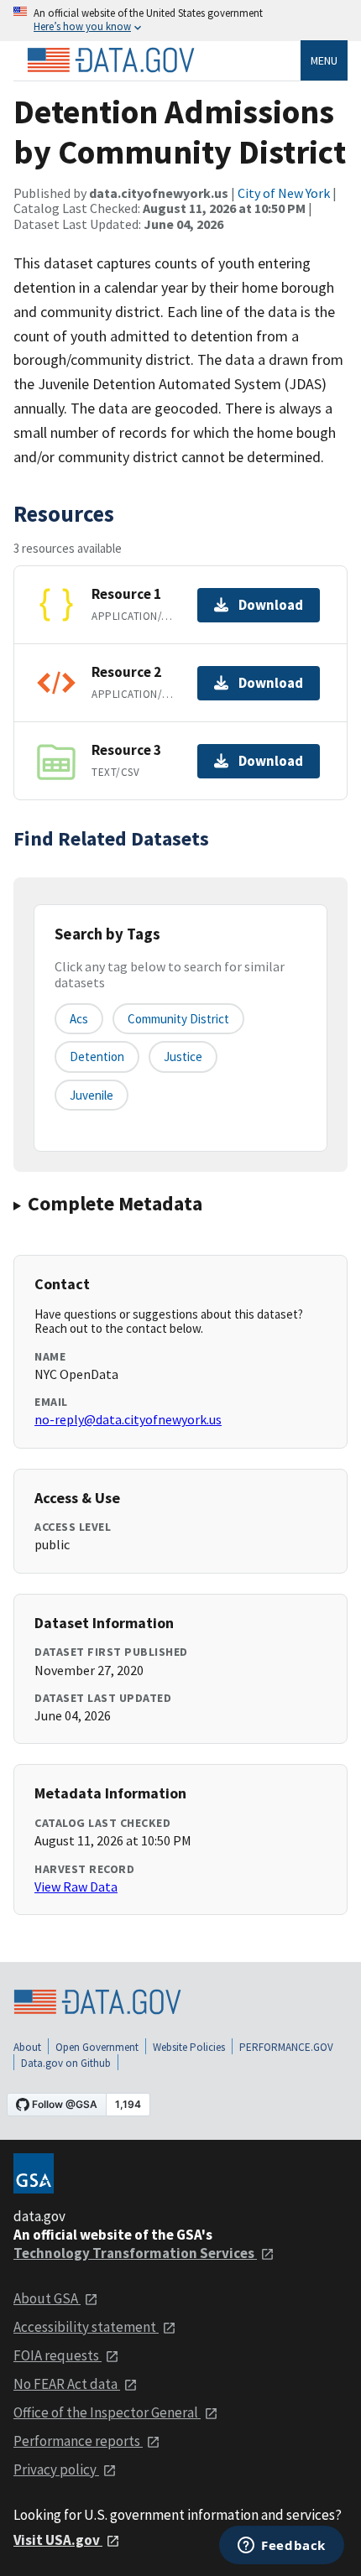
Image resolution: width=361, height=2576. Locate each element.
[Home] (111, 60)
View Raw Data (76, 1886)
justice (183, 1056)
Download (271, 605)
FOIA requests (58, 2355)
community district (178, 1019)
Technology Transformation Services (135, 2253)
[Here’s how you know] (180, 21)
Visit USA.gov (58, 2540)
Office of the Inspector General (107, 2412)
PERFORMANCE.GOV (286, 2047)
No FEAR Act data (67, 2384)
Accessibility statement (86, 2327)
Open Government (97, 2047)
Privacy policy (56, 2469)
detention (97, 1056)
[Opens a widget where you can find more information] (282, 2547)
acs (79, 1019)
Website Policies (189, 2047)
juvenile (92, 1095)
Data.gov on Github (66, 2063)
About (27, 2047)
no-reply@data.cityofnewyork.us (128, 1419)
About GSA (47, 2298)
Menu (324, 60)
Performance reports (78, 2441)
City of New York (284, 193)
